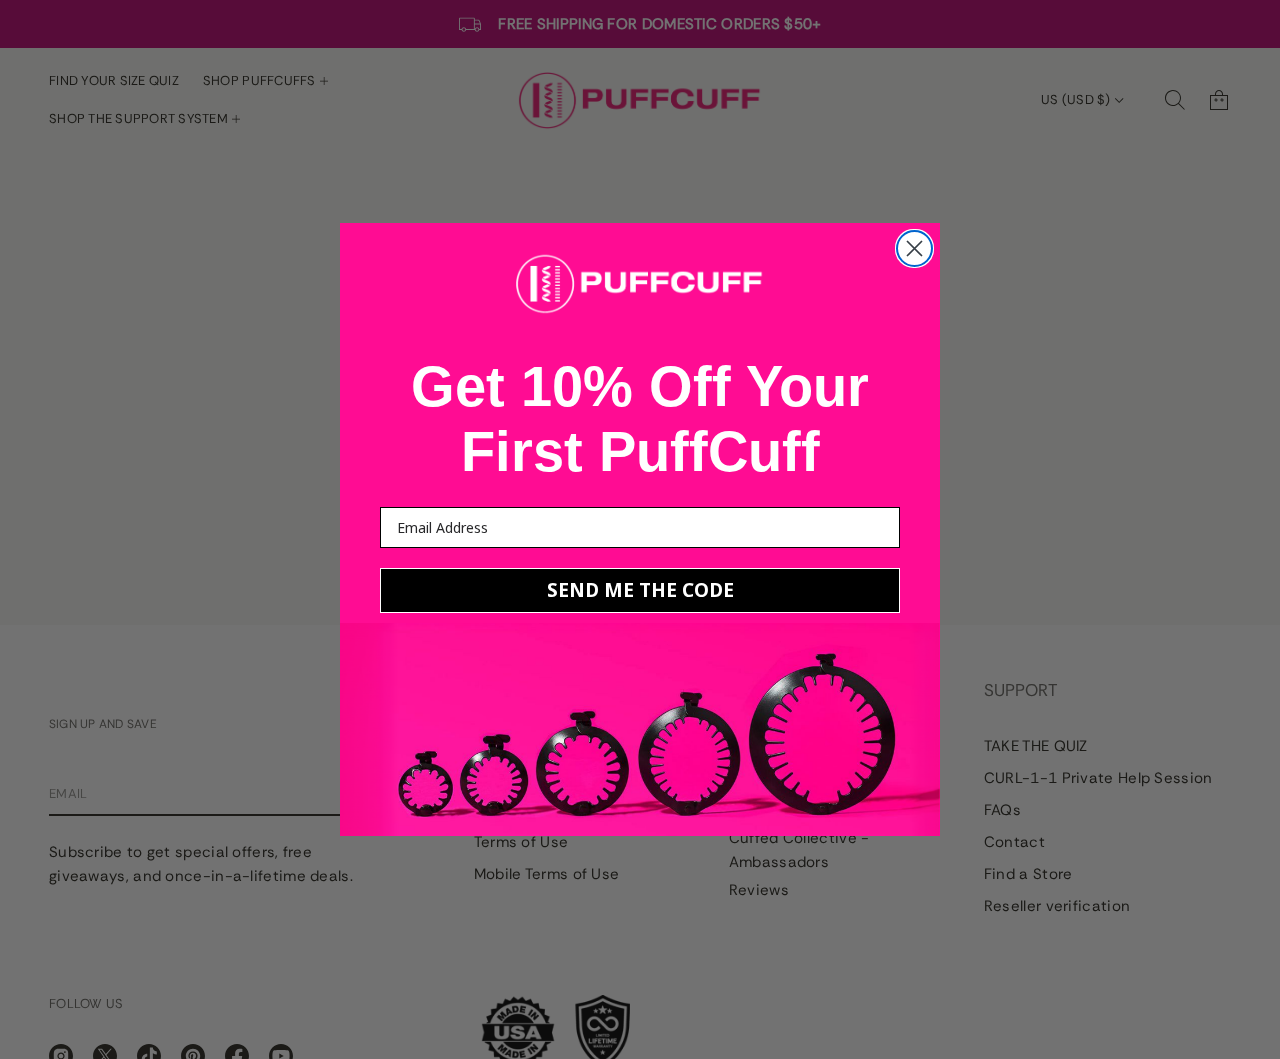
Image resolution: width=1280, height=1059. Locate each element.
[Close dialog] (914, 248)
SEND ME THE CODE (640, 590)
